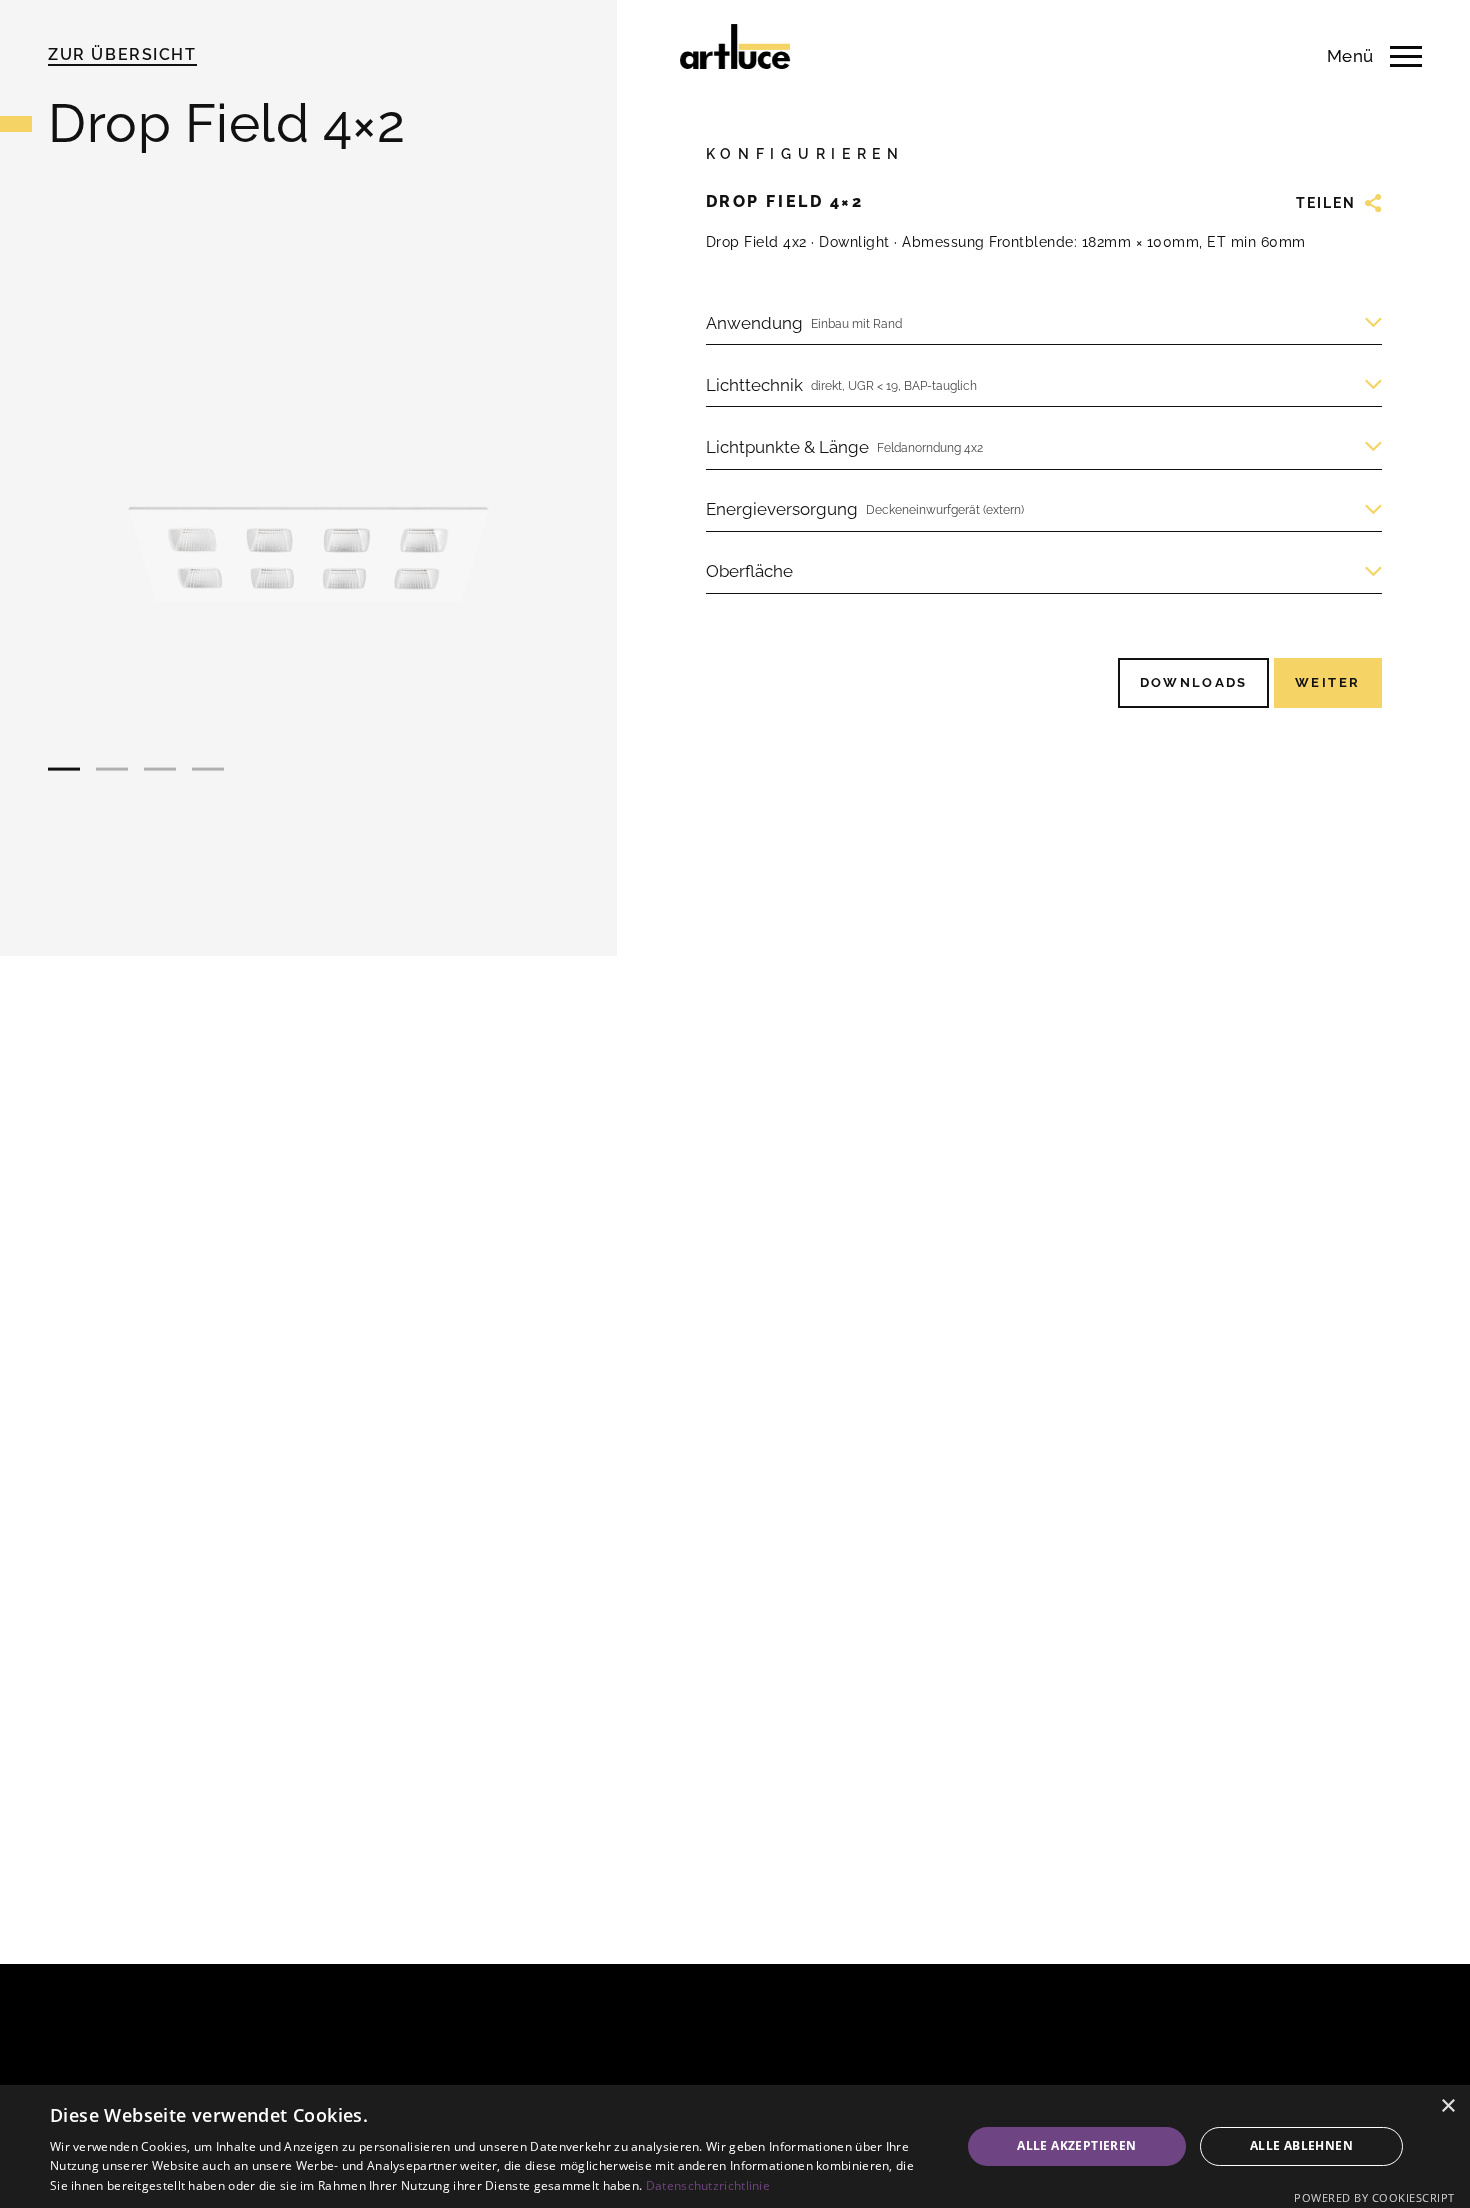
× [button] (1447, 2106)
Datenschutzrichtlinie (708, 2185)
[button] (64, 769)
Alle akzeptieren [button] (1076, 2145)
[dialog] (735, 2146)
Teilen (1326, 203)
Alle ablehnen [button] (1301, 2145)
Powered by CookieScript (1374, 2197)
